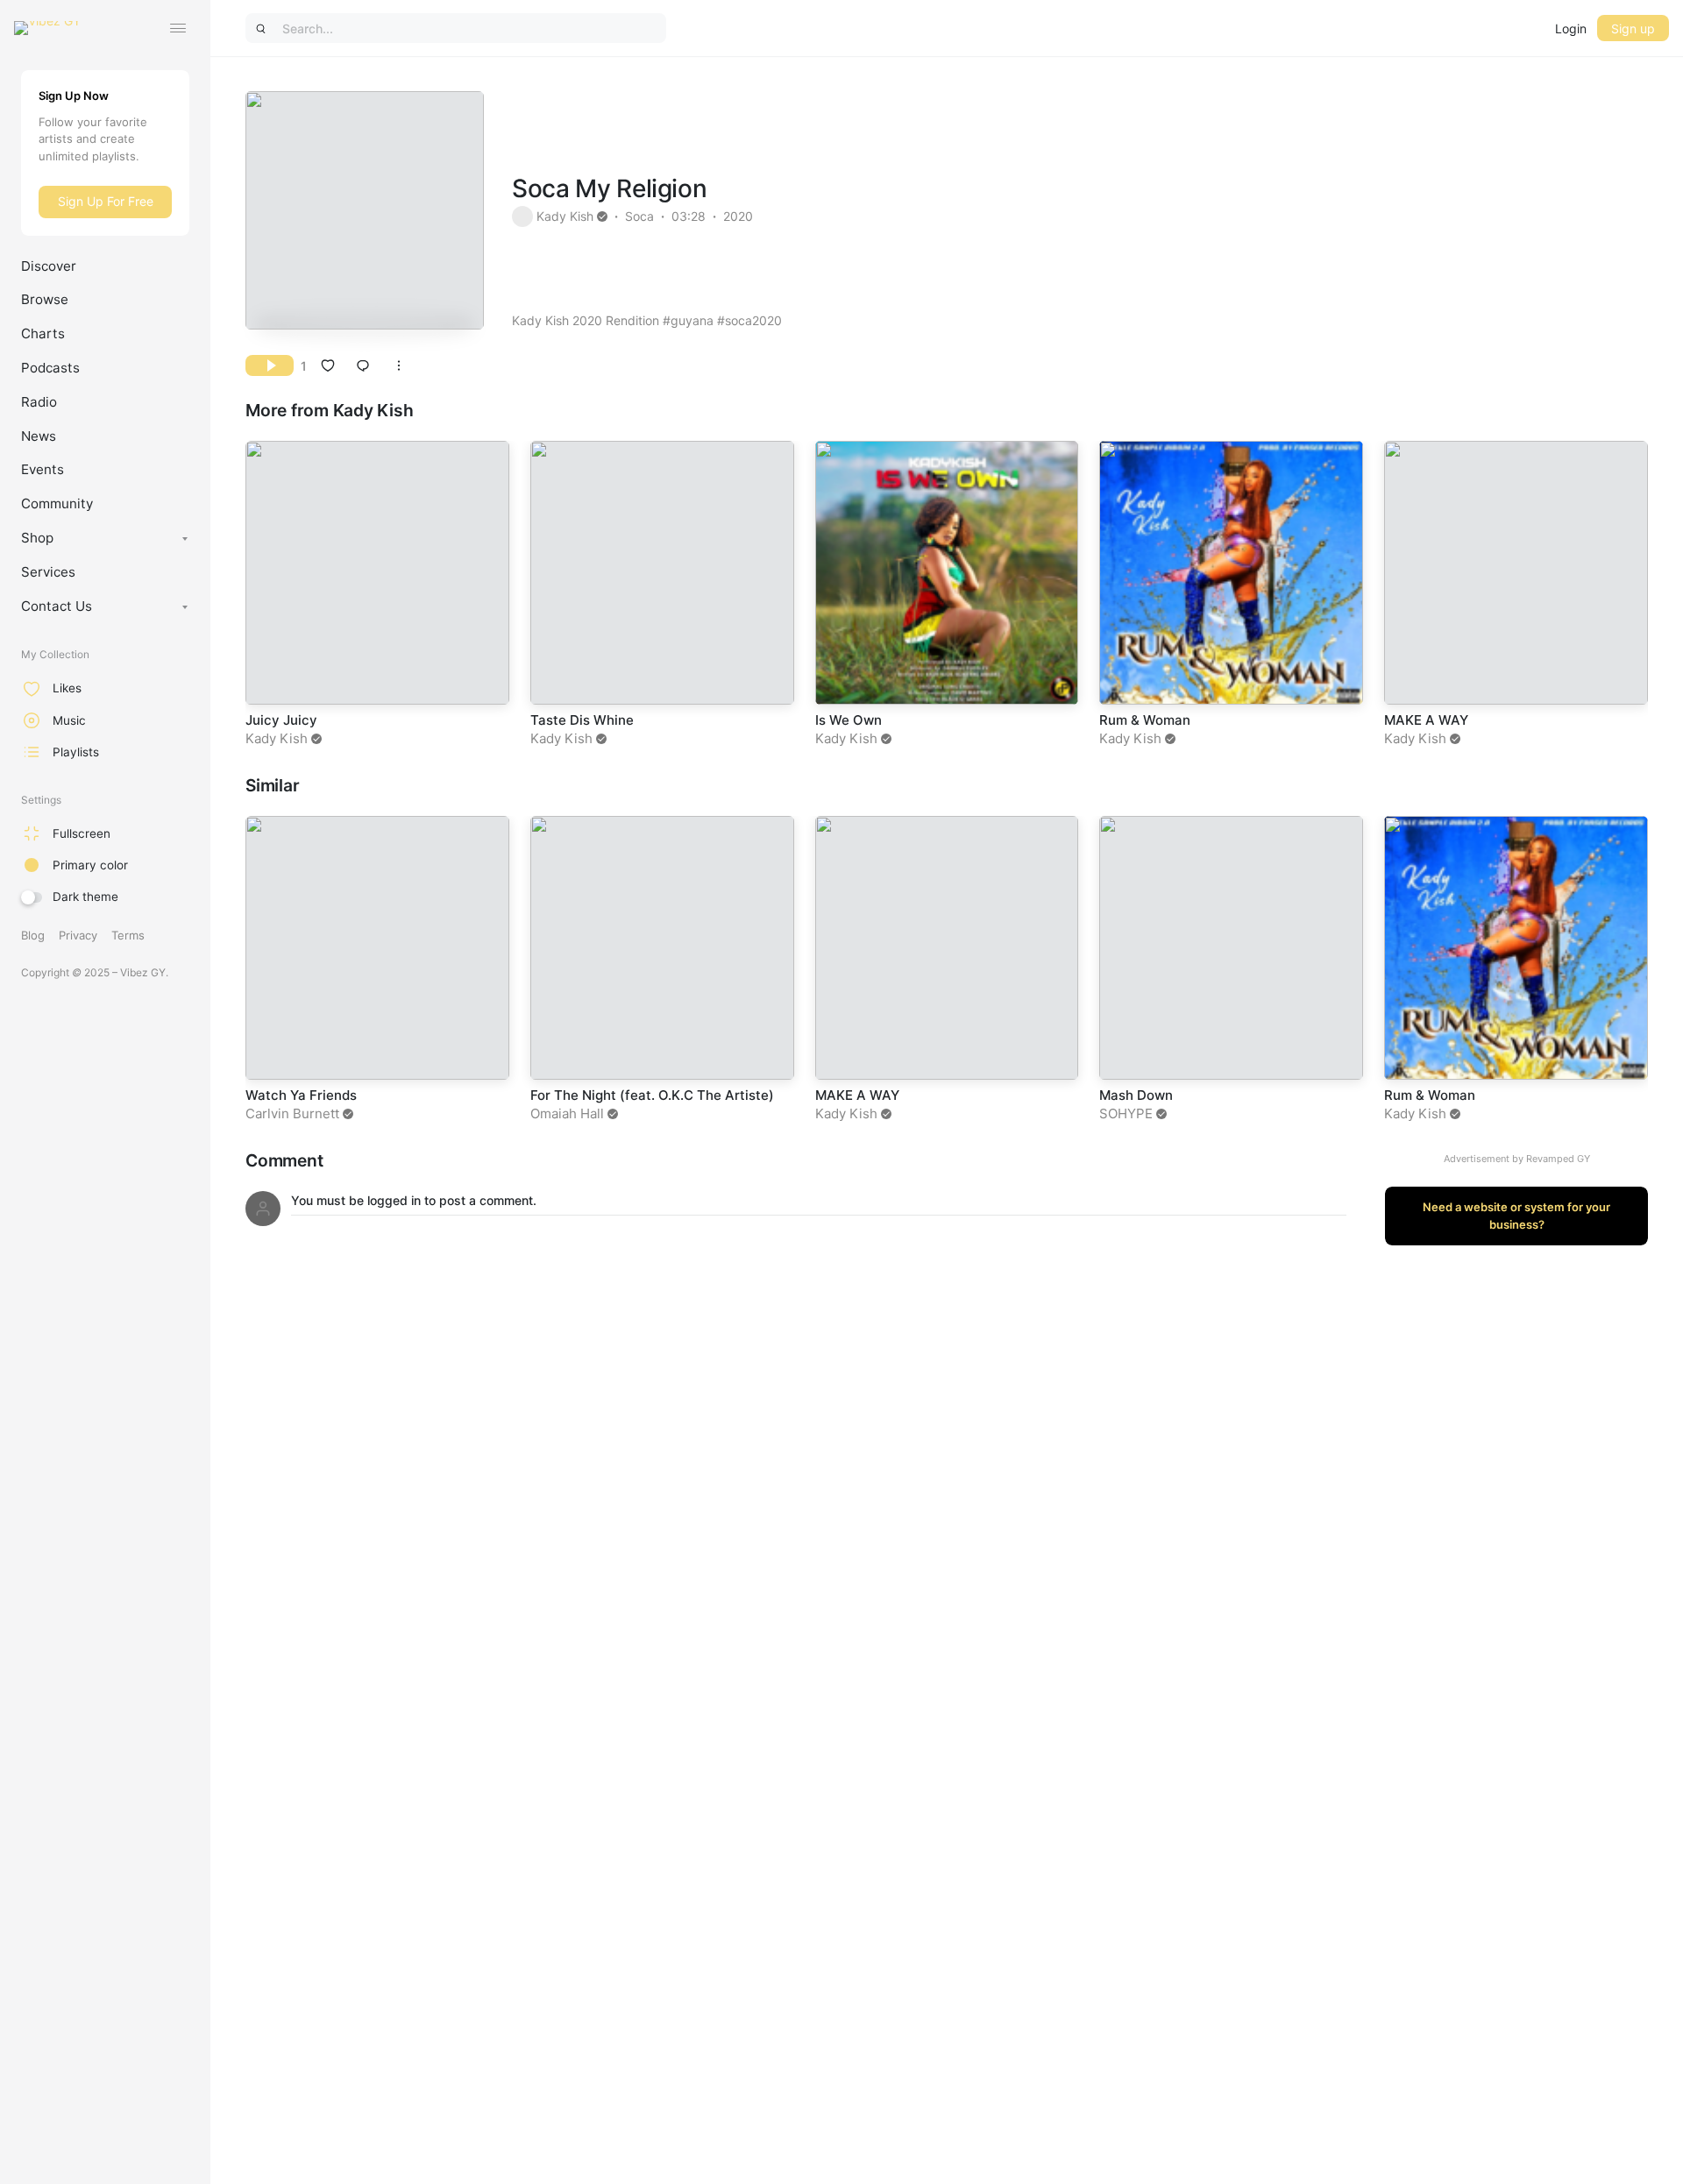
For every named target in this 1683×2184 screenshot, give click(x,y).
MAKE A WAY (1426, 720)
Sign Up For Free (106, 201)
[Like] (328, 365)
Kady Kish (565, 216)
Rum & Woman (1145, 720)
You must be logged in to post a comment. (414, 1200)
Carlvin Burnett (292, 1113)
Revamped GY (1558, 1159)
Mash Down (1136, 1095)
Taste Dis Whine (582, 720)
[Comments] (363, 365)
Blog (33, 935)
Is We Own (849, 720)
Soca (639, 216)
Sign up (1633, 28)
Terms (128, 935)
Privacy (78, 935)
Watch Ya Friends (301, 1095)
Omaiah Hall (567, 1113)
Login (1571, 28)
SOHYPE (1126, 1113)
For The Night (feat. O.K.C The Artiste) (652, 1095)
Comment (284, 1161)
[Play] (270, 365)
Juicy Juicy (281, 720)
